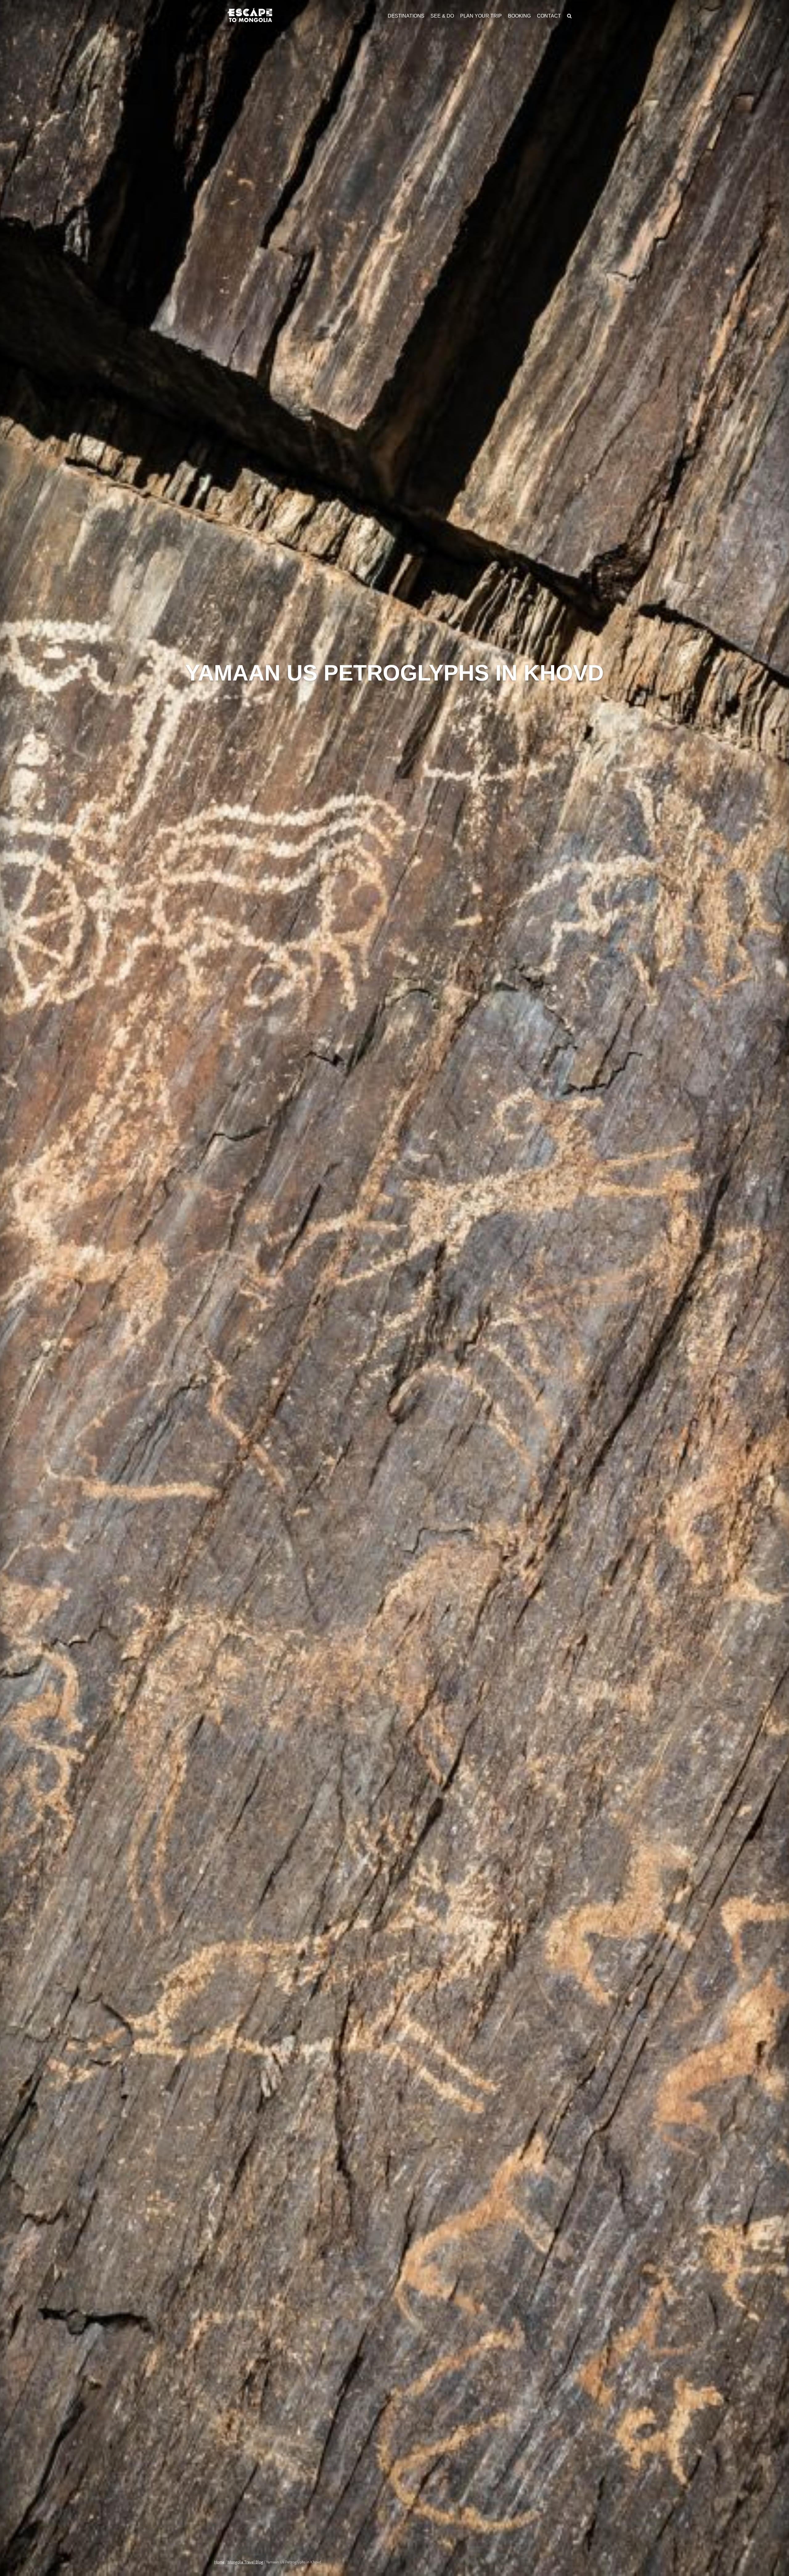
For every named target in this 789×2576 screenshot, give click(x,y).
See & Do (442, 16)
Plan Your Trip (481, 16)
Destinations (406, 16)
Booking (519, 16)
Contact (549, 16)
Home (219, 2562)
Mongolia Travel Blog (245, 2562)
